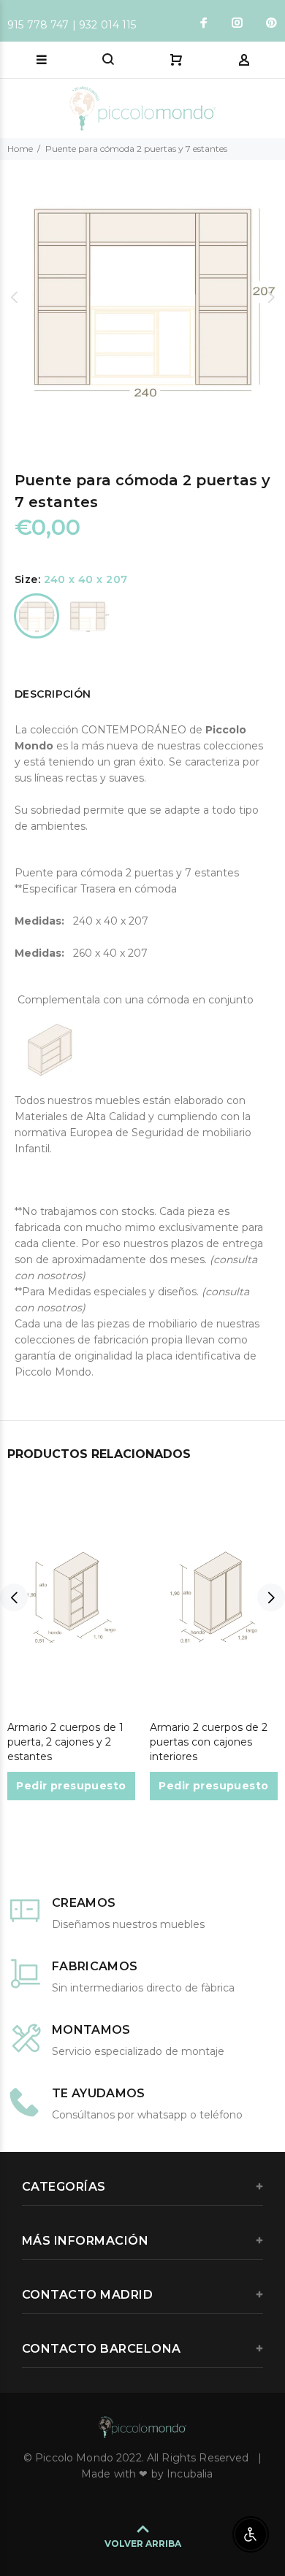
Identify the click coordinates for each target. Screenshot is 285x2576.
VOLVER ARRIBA (143, 2544)
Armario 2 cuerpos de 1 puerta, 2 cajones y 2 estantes (65, 1742)
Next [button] (271, 297)
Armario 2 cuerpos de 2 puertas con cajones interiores (209, 1742)
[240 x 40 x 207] (37, 616)
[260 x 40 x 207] (88, 616)
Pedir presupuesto (71, 1786)
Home (20, 149)
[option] (142, 297)
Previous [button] (14, 297)
